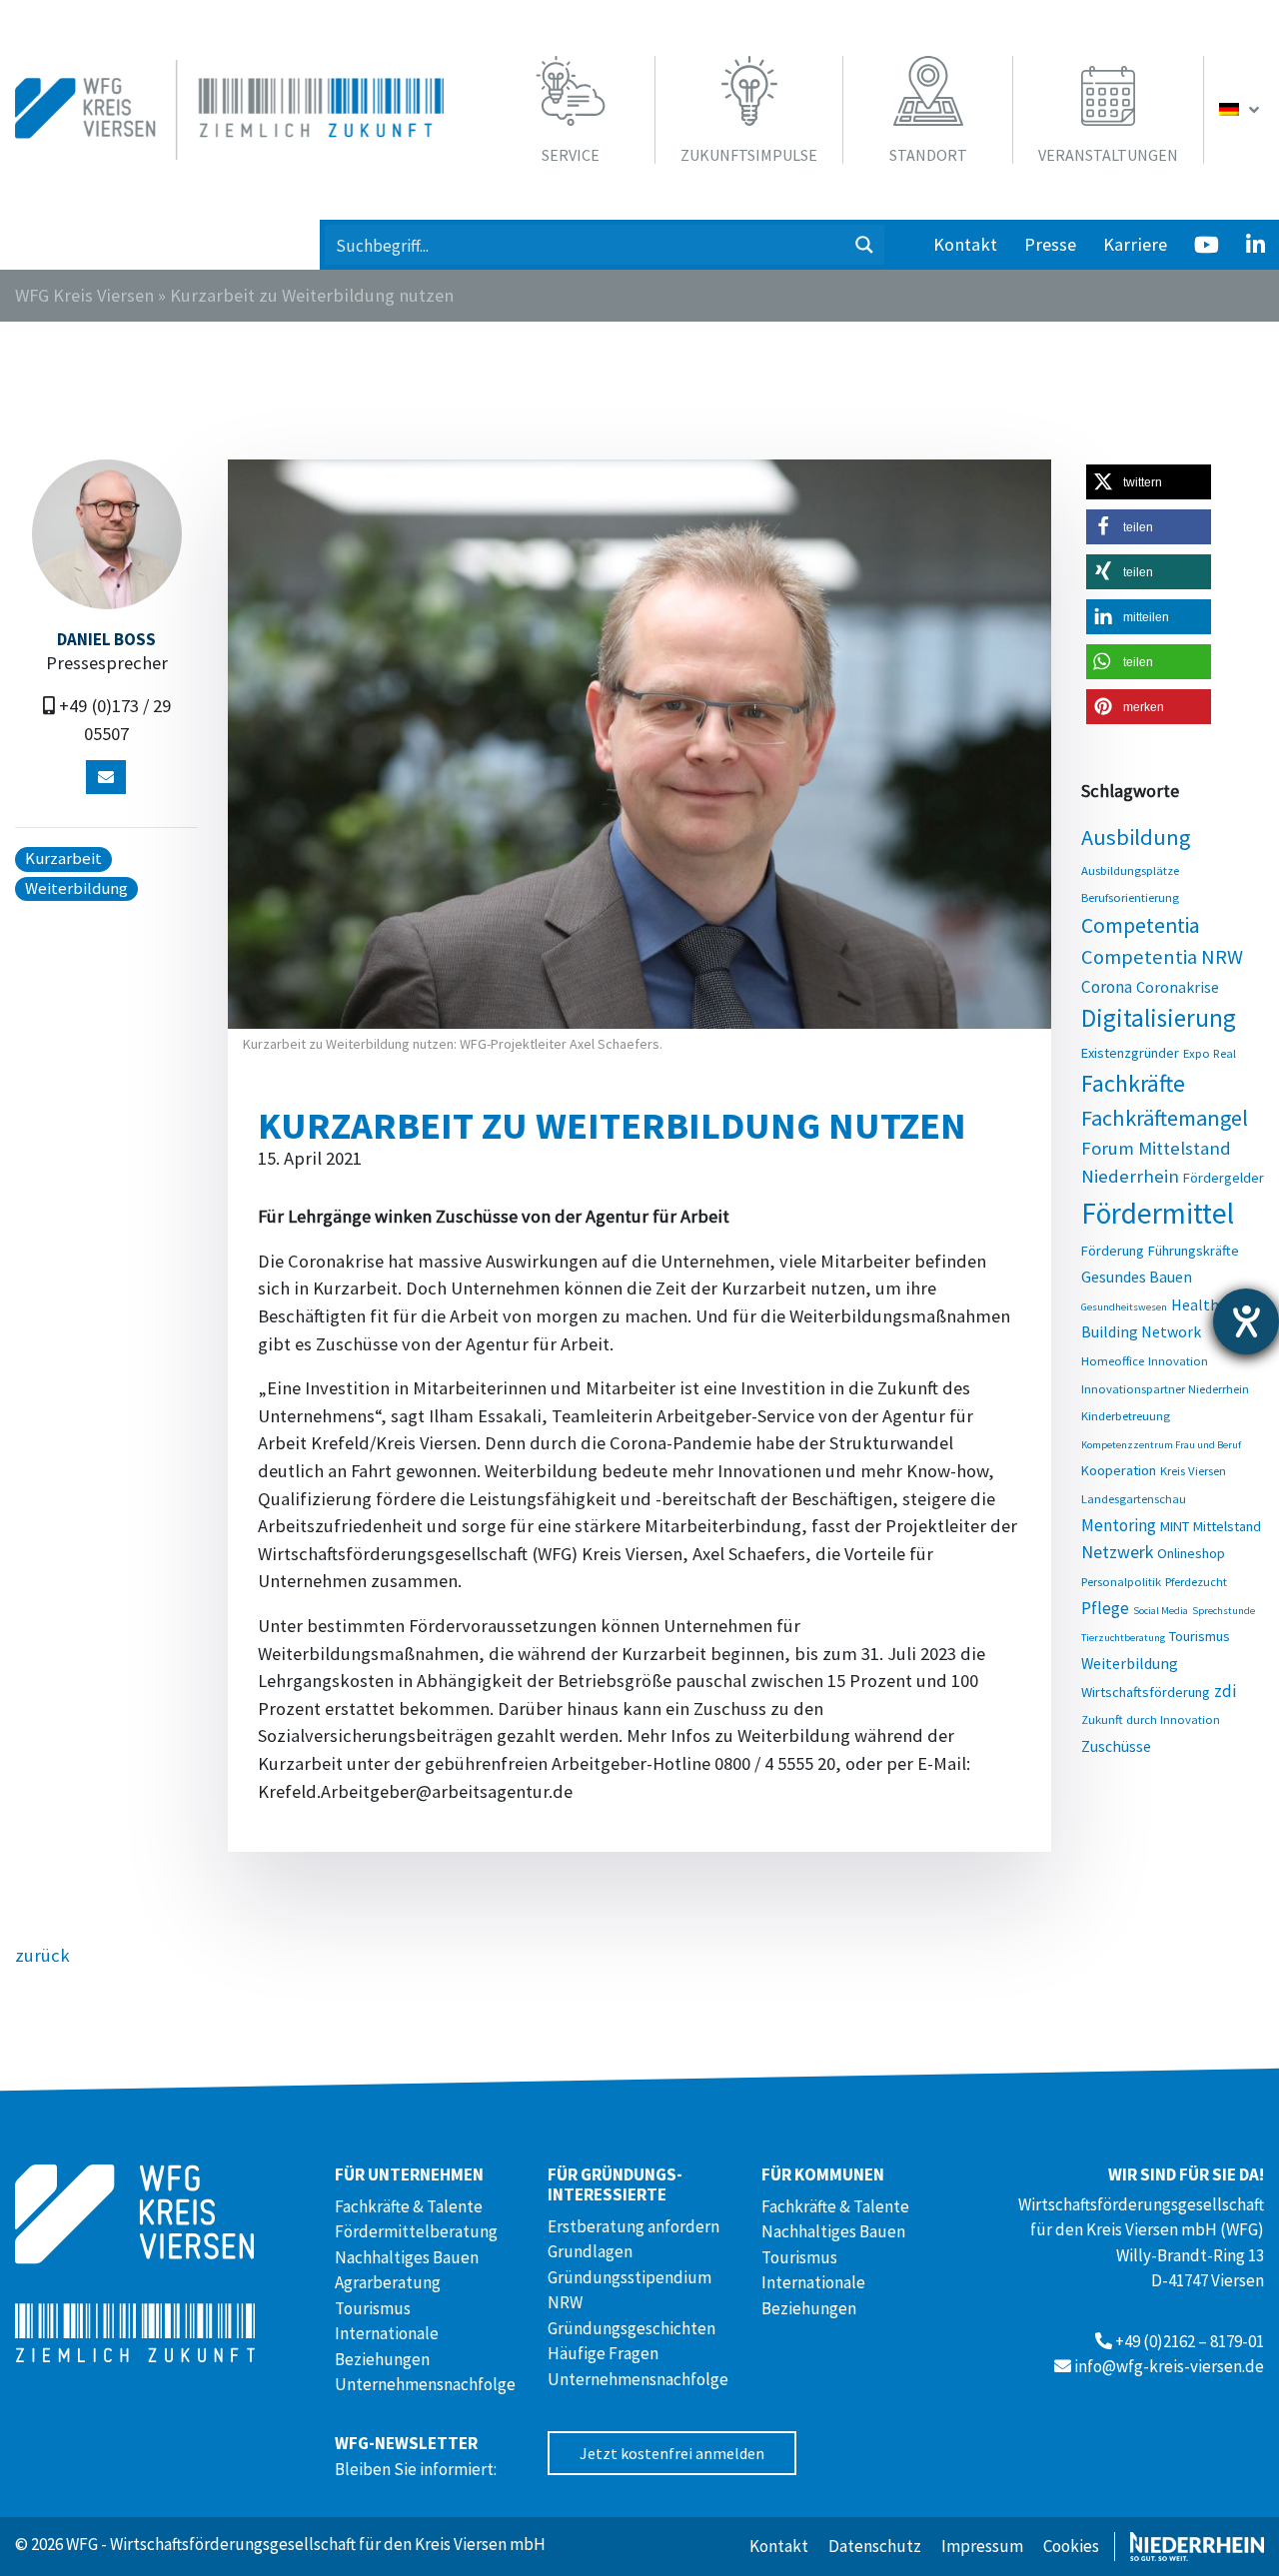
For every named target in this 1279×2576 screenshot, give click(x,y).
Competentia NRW (1162, 957)
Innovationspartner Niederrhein (1165, 1388)
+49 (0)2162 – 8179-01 (1190, 2341)
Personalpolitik (1121, 1581)
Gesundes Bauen (1137, 1277)
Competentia (1141, 925)
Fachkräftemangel (1165, 1118)
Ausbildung (1136, 837)
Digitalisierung (1159, 1018)
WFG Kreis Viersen (84, 295)
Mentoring (1119, 1525)
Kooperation (1119, 1470)
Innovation (1178, 1360)
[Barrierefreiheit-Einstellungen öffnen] (1246, 1321)
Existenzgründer (1130, 1053)
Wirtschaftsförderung (1146, 1692)
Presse (1050, 244)
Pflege (1105, 1608)
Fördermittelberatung (416, 2231)
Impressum (982, 2546)
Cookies (1071, 2546)
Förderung (1113, 1251)
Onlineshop (1191, 1553)
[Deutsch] (1242, 110)
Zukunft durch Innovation (1151, 1719)
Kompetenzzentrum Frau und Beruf (1161, 1445)
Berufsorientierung (1130, 897)
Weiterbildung (1130, 1663)
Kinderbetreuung (1126, 1415)
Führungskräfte (1194, 1251)
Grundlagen (590, 2251)
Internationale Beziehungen (387, 2346)
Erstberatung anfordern (634, 2226)
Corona (1107, 987)
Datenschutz (875, 2546)
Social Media (1161, 1611)
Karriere (1135, 244)
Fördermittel (1158, 1213)
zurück (42, 1955)
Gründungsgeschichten (632, 2328)
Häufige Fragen (603, 2353)
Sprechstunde (1224, 1611)
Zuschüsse (1116, 1746)
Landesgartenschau (1134, 1498)
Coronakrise (1178, 987)
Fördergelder (1224, 1178)
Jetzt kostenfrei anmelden (672, 2453)
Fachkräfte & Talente (409, 2206)
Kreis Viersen (1193, 1470)
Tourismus (1200, 1636)
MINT (1175, 1526)
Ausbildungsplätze (1130, 870)
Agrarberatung (388, 2282)
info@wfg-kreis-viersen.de (1169, 2366)
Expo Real (1210, 1053)
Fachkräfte (1133, 1083)
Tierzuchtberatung (1123, 1638)
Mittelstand (1227, 1526)
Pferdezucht (1196, 1581)
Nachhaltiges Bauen (407, 2257)
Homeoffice (1113, 1360)
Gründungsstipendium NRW (630, 2290)
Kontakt (965, 244)
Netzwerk (1117, 1552)
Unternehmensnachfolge (425, 2384)
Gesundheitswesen (1124, 1307)
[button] (1149, 482)
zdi (1225, 1691)
